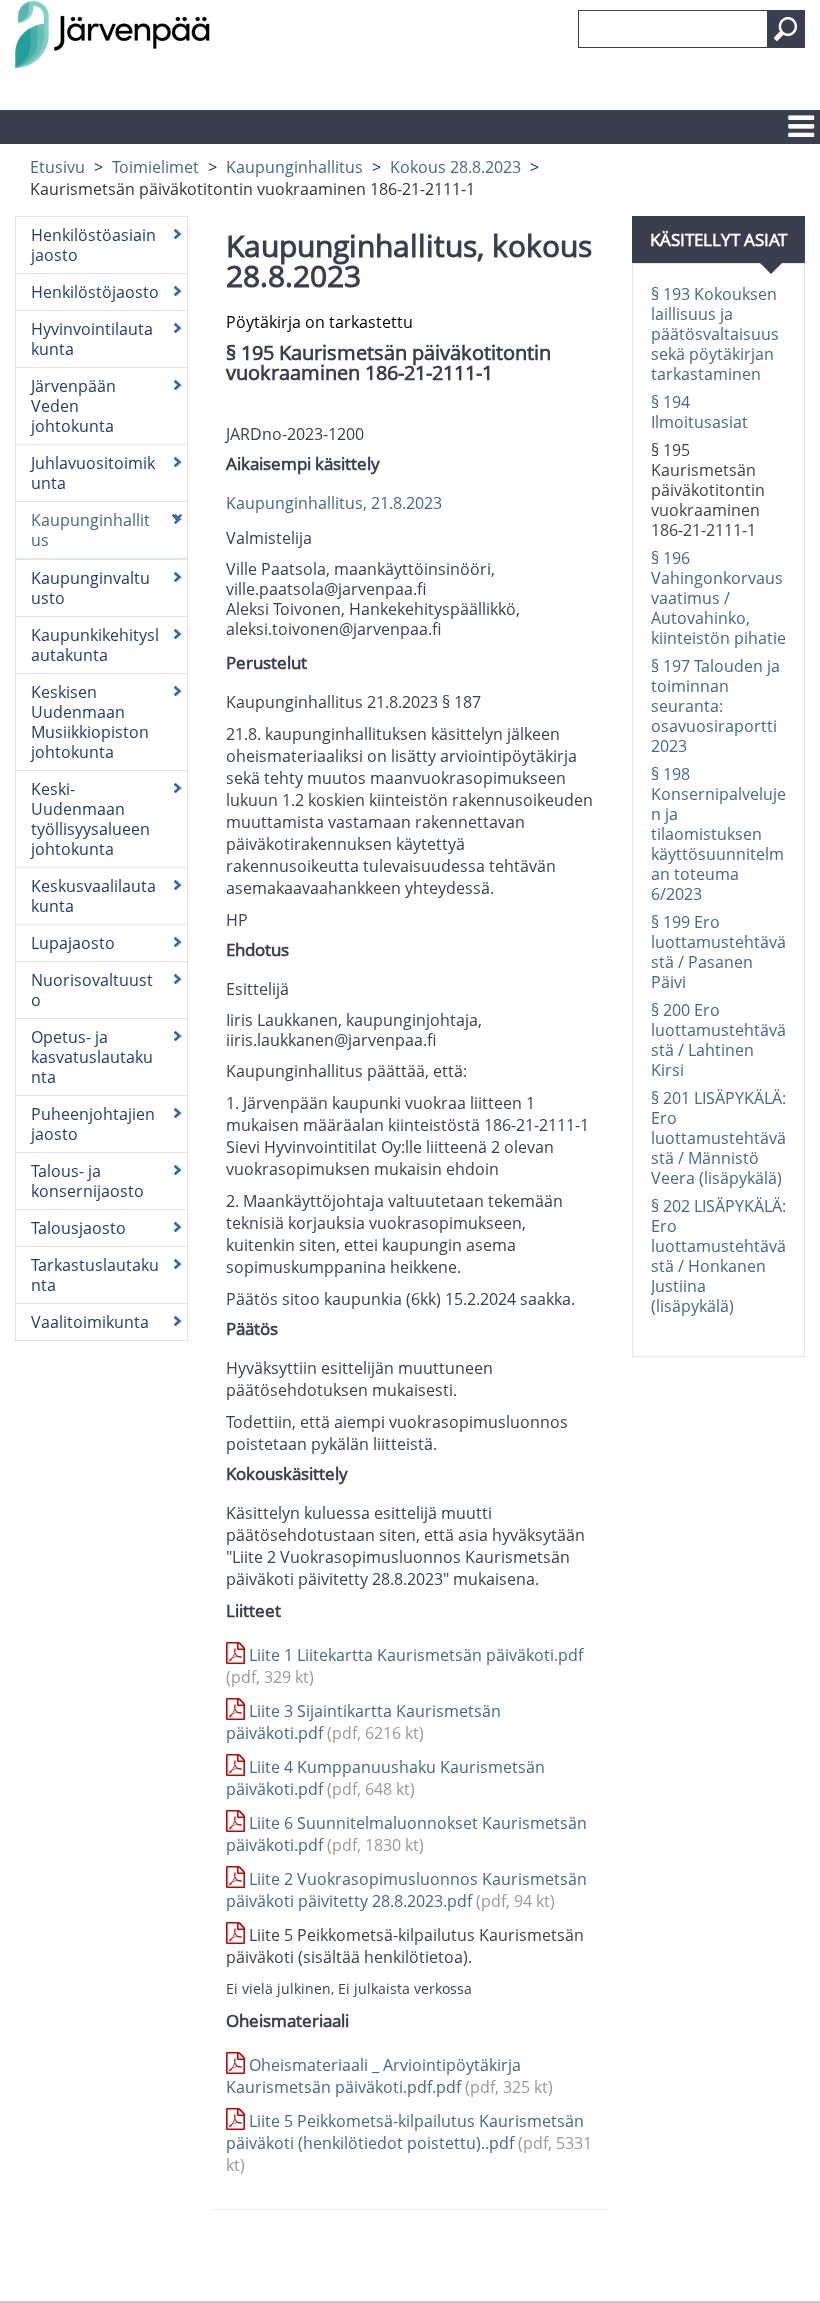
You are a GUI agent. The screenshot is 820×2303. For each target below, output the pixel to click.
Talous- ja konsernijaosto (87, 1181)
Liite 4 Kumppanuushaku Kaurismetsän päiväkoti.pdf (385, 1778)
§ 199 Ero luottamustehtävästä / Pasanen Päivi (718, 952)
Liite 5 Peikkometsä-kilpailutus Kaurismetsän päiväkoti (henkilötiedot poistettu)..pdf (409, 2143)
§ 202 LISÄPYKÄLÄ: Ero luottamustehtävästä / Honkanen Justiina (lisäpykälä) (718, 1256)
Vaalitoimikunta (90, 1322)
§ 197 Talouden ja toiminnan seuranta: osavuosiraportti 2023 (715, 706)
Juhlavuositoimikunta (93, 473)
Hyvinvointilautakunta (92, 339)
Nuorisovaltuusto (92, 990)
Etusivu (57, 167)
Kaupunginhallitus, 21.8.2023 (334, 503)
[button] (786, 29)
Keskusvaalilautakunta (93, 896)
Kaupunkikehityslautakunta (95, 645)
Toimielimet (155, 167)
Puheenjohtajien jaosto (93, 1124)
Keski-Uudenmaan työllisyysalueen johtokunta (90, 819)
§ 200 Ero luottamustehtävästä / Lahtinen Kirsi (718, 1040)
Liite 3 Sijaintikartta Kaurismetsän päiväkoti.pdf (363, 1722)
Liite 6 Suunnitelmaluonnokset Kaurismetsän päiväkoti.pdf (406, 1834)
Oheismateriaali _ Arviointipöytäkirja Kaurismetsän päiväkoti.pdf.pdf (389, 2076)
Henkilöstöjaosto (95, 292)
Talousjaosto (78, 1228)
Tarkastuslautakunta (95, 1275)
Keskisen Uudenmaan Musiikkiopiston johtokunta (90, 722)
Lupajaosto (73, 943)
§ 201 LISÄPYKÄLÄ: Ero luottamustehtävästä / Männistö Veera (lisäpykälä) (718, 1138)
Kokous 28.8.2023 (455, 167)
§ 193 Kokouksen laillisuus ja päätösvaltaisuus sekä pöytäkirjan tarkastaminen (715, 334)
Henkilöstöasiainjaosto (93, 245)
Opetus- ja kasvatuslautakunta (92, 1057)
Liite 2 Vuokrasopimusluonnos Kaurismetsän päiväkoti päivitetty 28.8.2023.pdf (406, 1890)
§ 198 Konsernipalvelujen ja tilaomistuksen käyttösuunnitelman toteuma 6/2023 (718, 834)
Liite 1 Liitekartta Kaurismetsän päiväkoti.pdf (404, 1666)
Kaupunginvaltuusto (90, 588)
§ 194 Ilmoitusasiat (699, 412)
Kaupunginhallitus (294, 167)
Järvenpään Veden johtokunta (73, 406)
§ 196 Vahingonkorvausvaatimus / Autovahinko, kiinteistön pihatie (718, 598)
